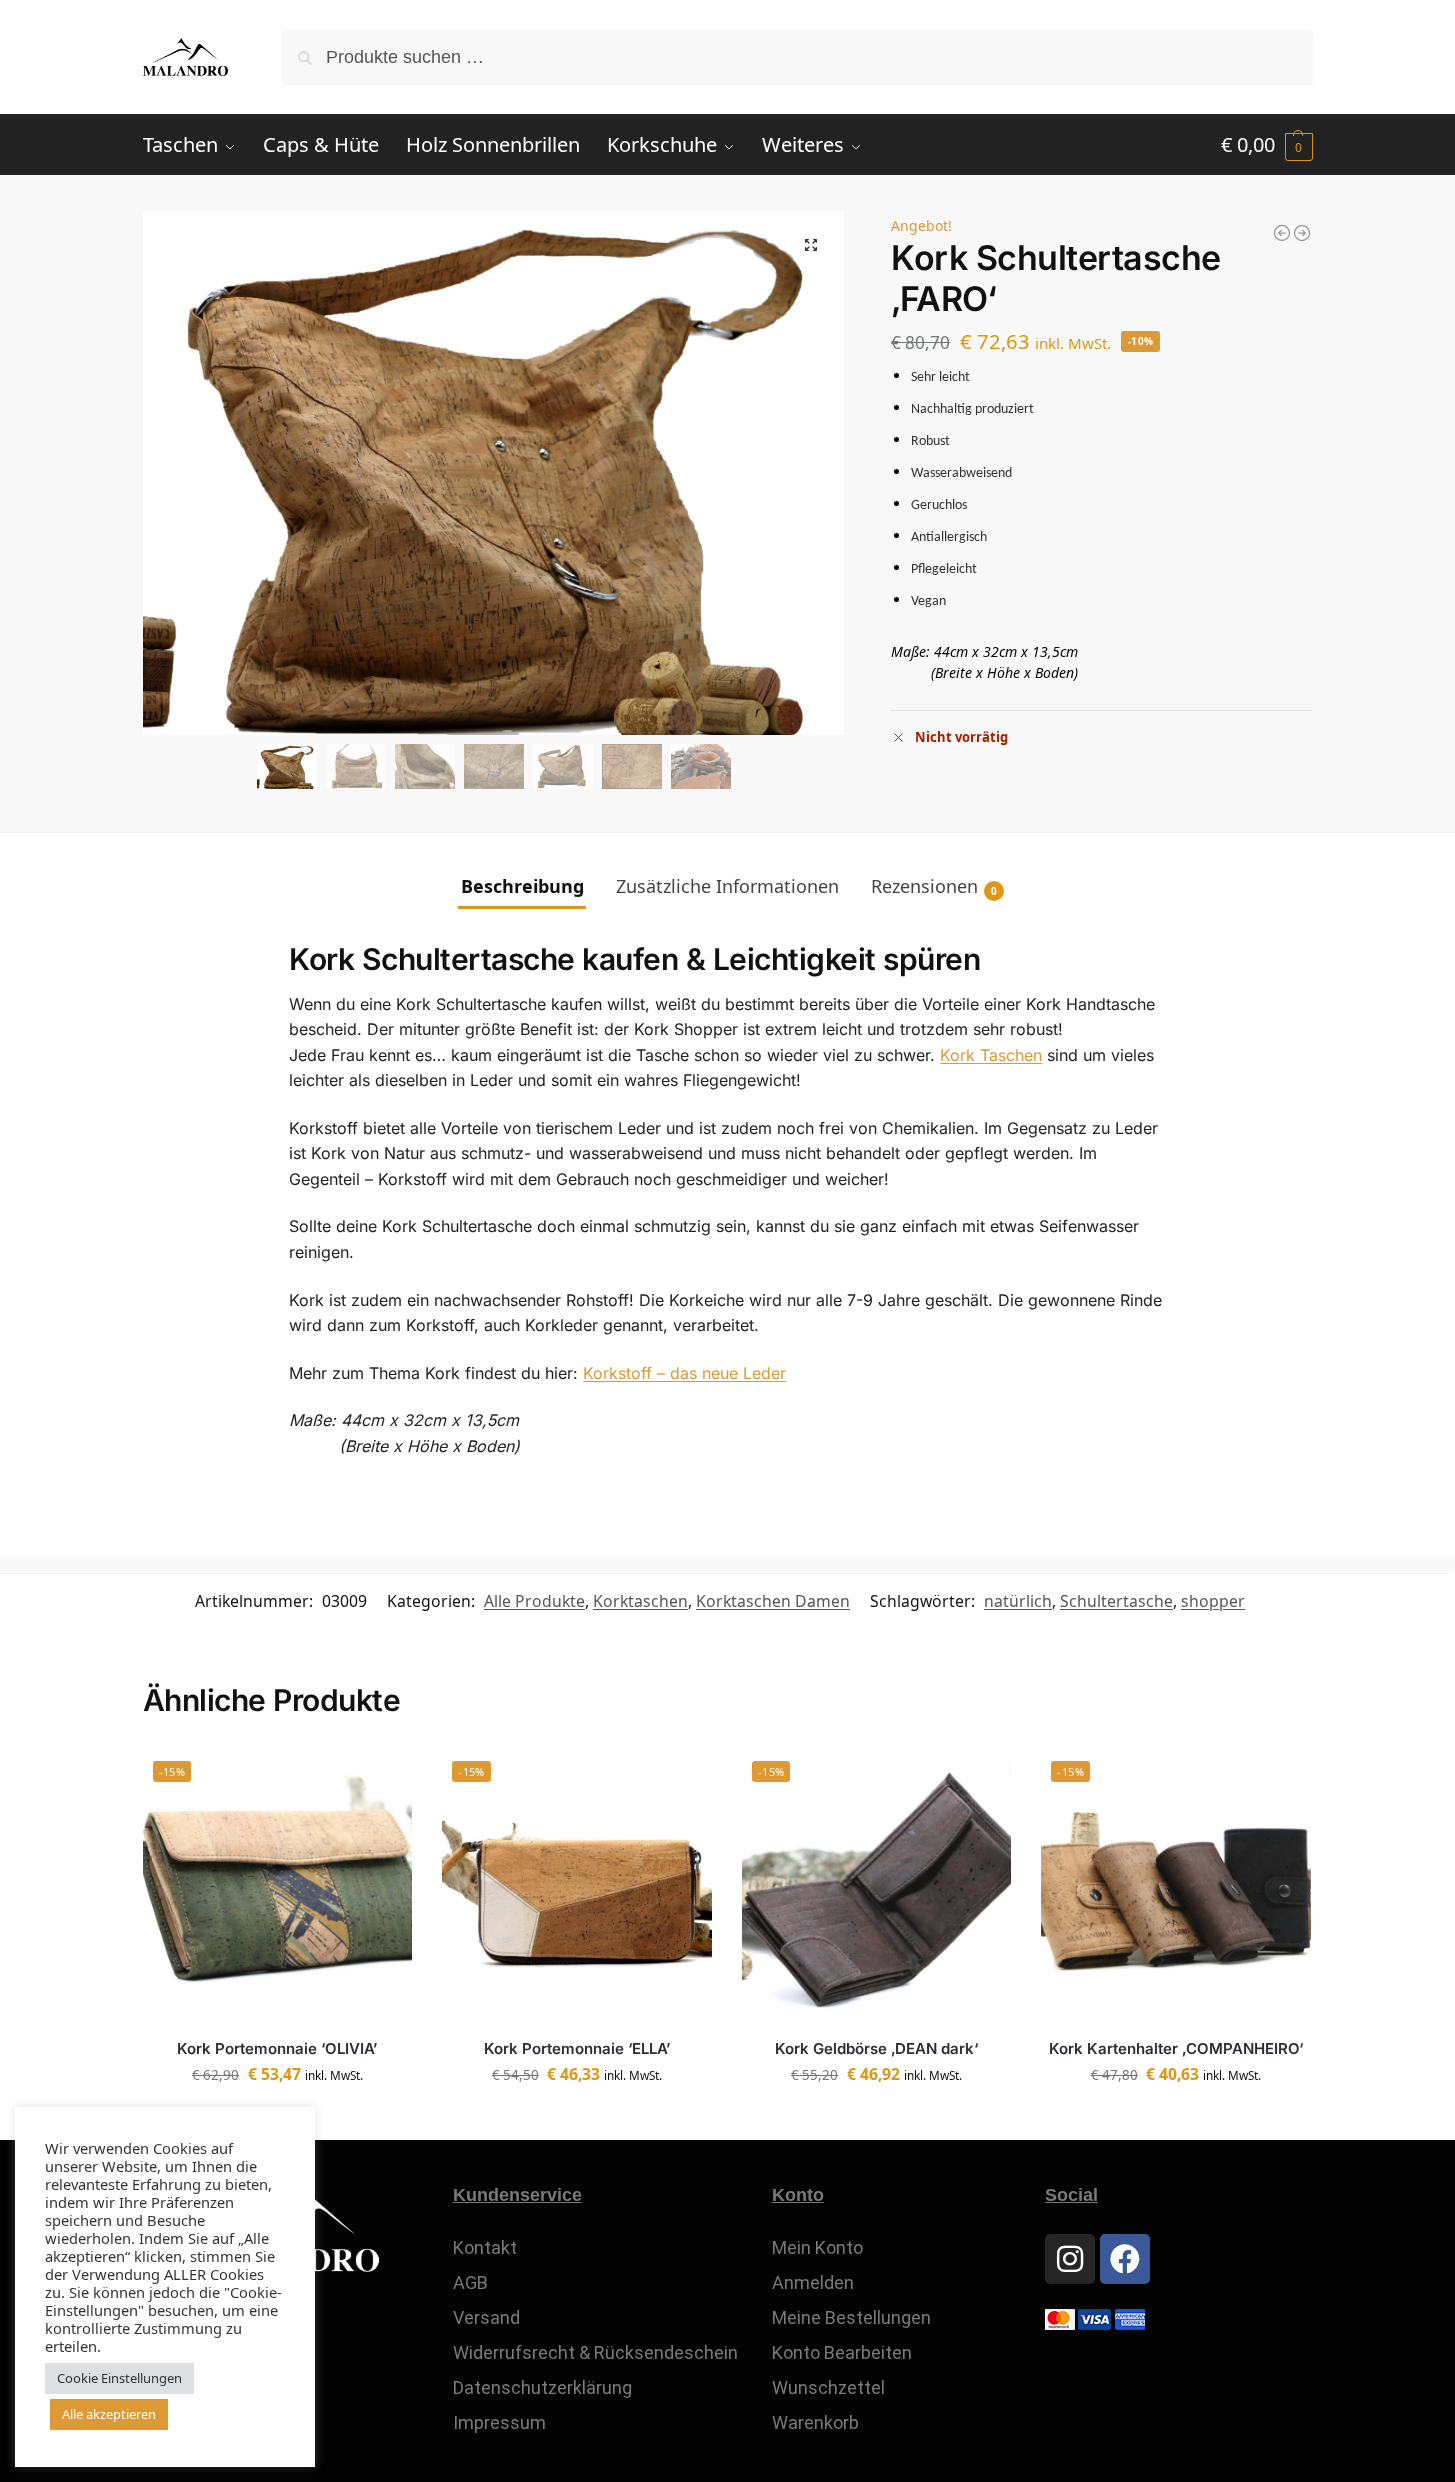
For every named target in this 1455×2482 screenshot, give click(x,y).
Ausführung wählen (1176, 2120)
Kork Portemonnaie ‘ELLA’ (577, 2048)
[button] (1267, 145)
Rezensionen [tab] (934, 886)
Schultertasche (1116, 1601)
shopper (1213, 1601)
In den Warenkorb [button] (576, 2120)
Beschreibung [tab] (522, 886)
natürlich (1018, 1601)
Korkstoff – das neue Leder (684, 1373)
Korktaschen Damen (773, 1601)
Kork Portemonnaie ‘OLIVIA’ (277, 2048)
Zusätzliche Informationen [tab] (727, 886)
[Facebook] (1125, 2259)
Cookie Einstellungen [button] (119, 2378)
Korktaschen (640, 1601)
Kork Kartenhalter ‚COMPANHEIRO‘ (1176, 2048)
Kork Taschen (991, 1055)
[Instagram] (1070, 2259)
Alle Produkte (534, 1601)
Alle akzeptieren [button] (109, 2414)
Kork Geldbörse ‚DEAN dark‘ (876, 2048)
